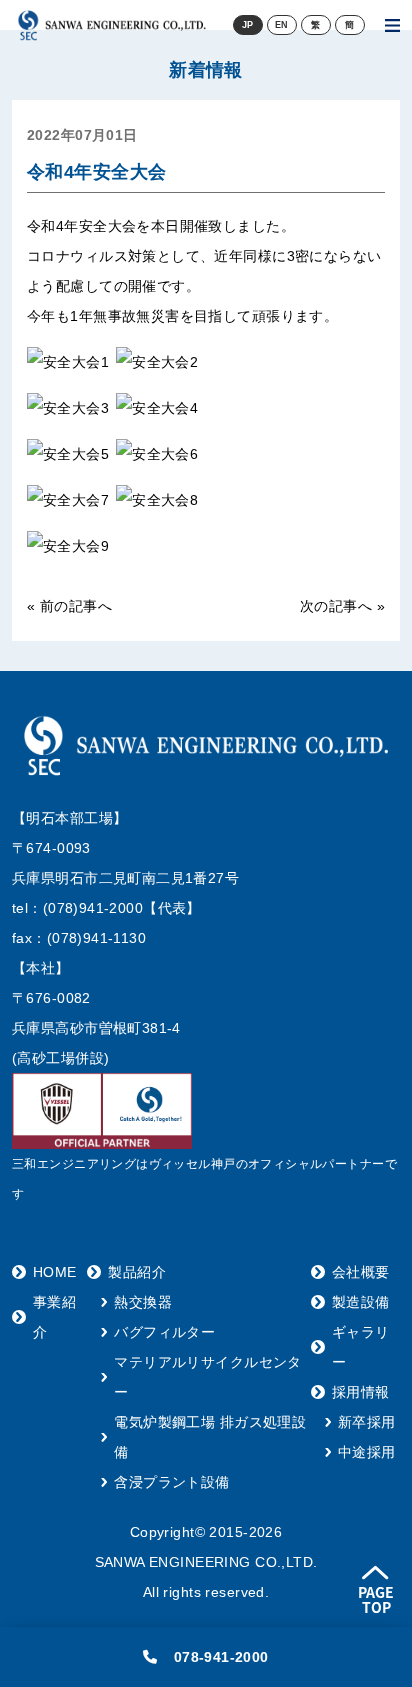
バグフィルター (164, 1332)
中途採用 (367, 1452)
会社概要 (361, 1272)
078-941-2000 (221, 1657)
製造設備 (361, 1302)
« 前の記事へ (69, 606)
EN (282, 25)
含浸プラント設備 (171, 1482)
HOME (55, 1272)
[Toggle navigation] (392, 25)
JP (248, 25)
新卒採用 (367, 1422)
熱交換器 (143, 1302)
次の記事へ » (342, 606)
